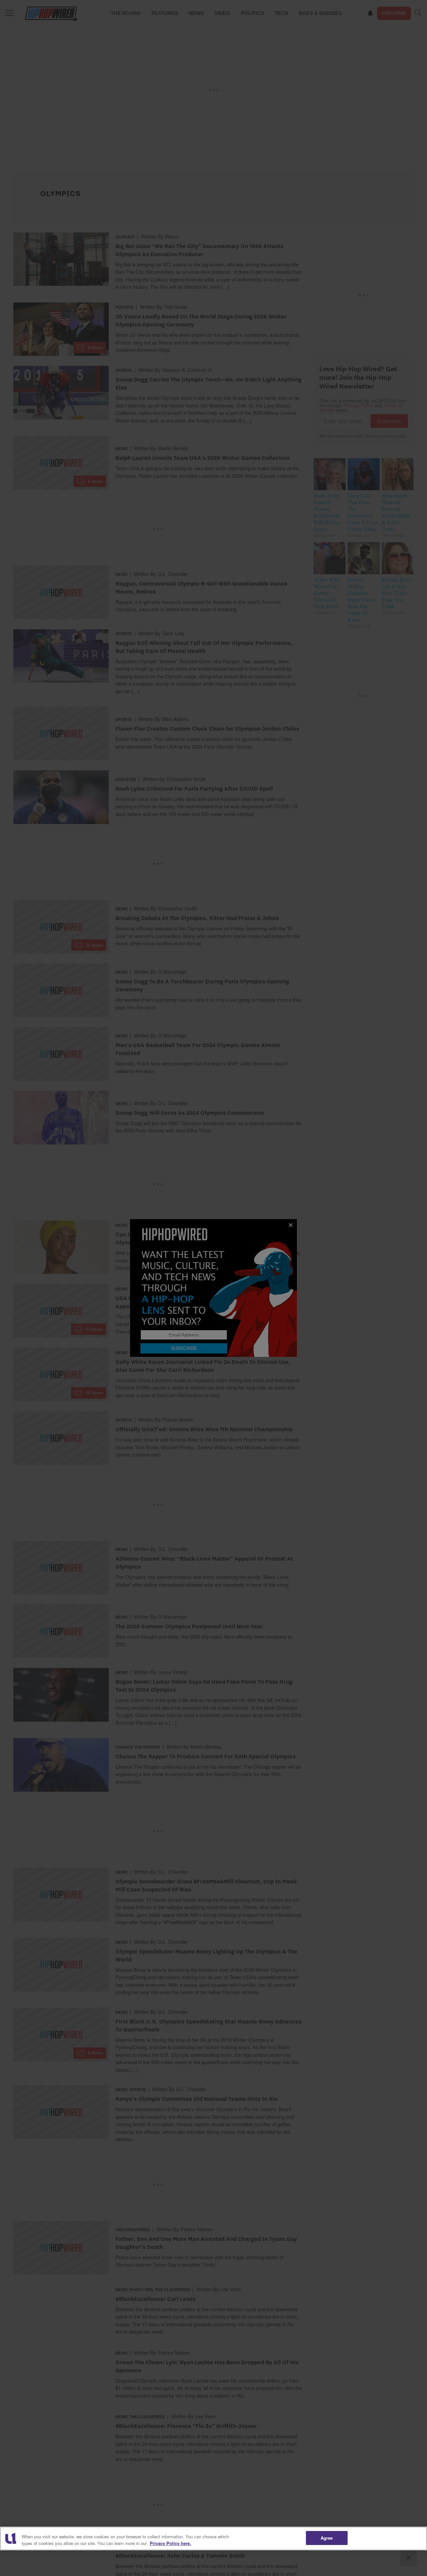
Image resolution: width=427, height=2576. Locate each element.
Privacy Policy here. (170, 2543)
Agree (327, 2538)
